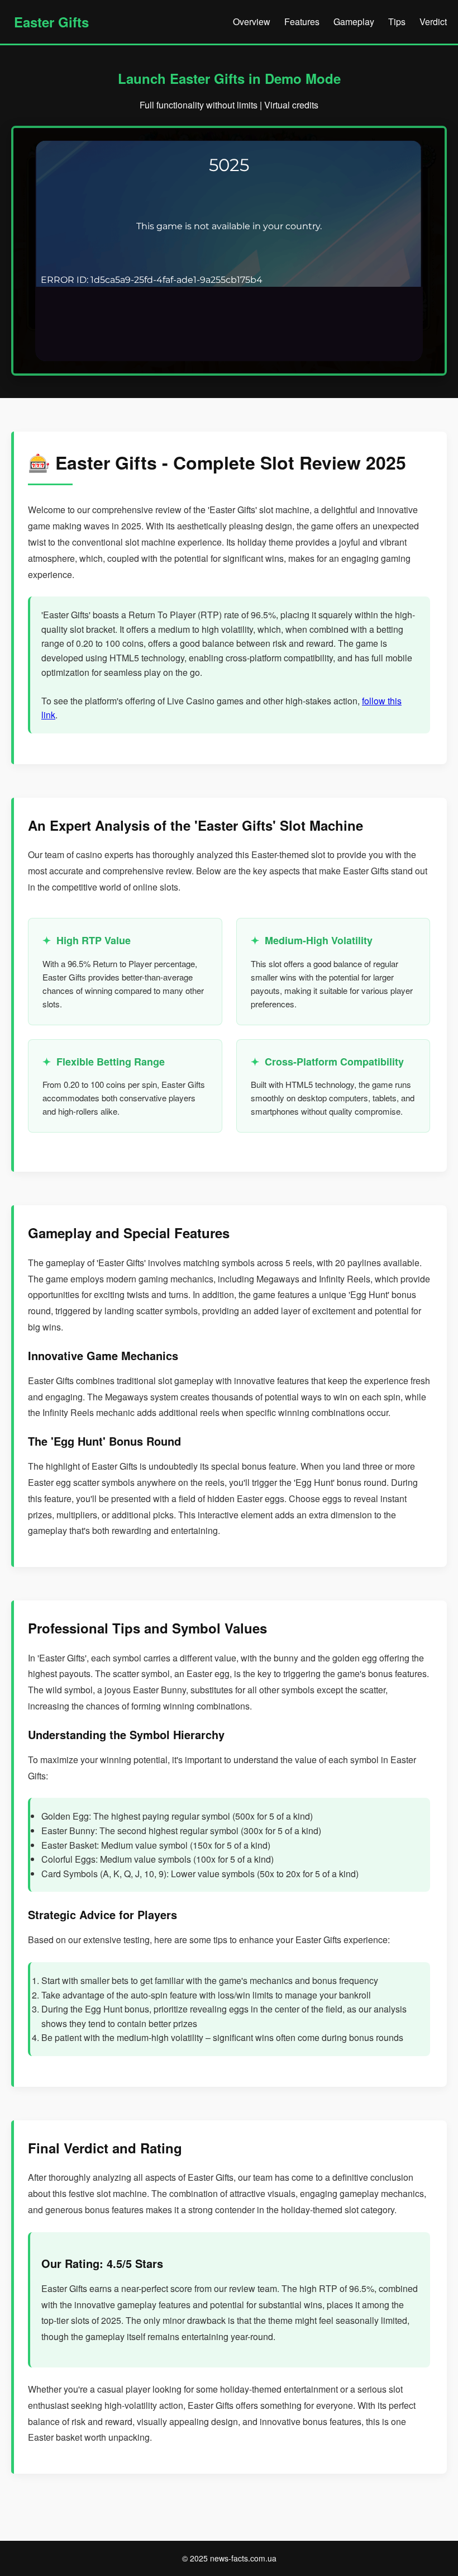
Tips (397, 22)
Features (302, 22)
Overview (252, 22)
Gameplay (354, 22)
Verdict (433, 22)
